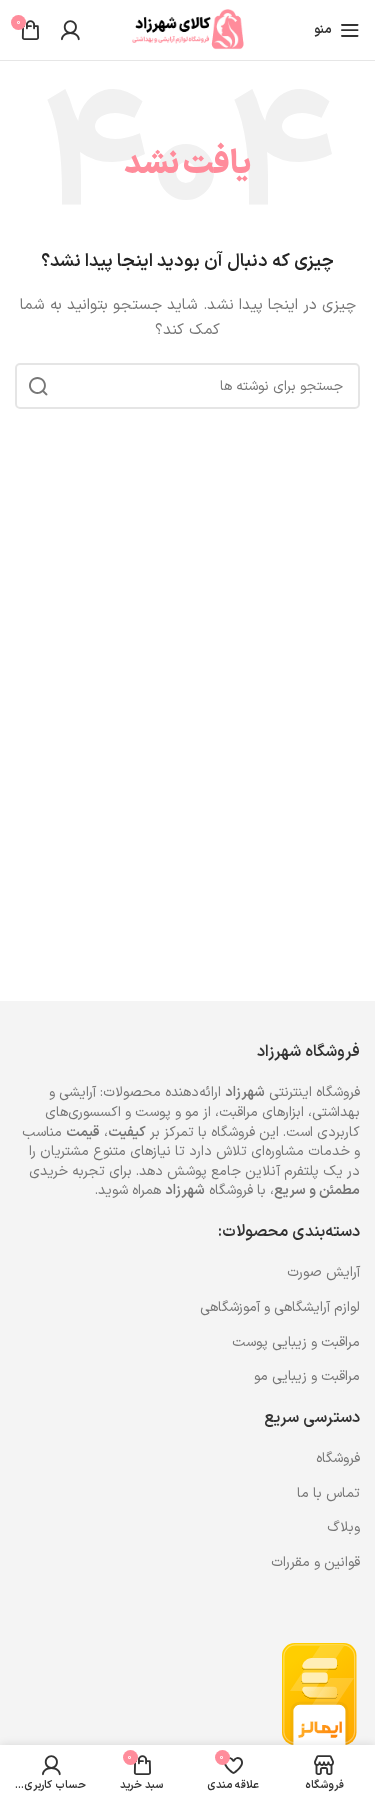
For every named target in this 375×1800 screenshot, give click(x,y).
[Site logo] (188, 29)
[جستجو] (38, 386)
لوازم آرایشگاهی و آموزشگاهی (280, 1307)
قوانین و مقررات (315, 1562)
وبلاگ (343, 1527)
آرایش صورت (323, 1272)
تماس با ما (328, 1493)
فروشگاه (338, 1458)
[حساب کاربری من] (70, 30)
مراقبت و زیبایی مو (307, 1376)
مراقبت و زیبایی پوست (296, 1342)
